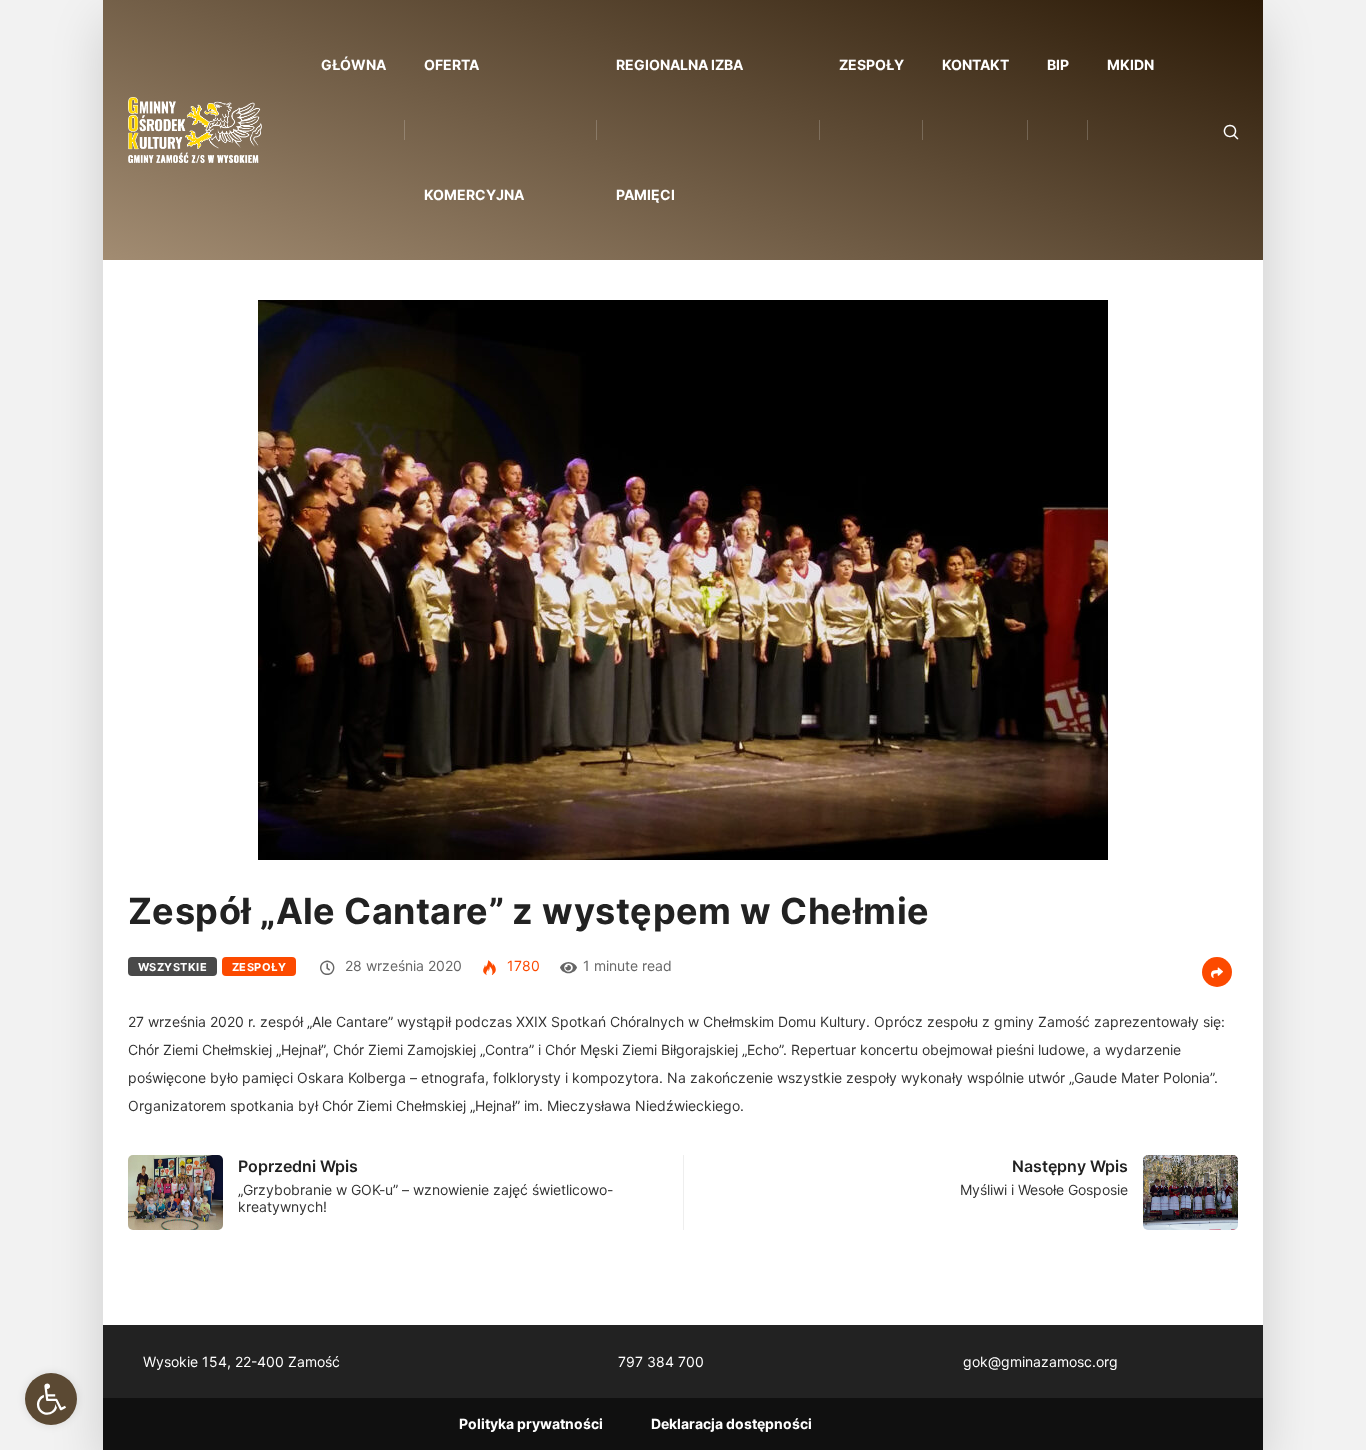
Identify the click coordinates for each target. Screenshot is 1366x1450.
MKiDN (1130, 64)
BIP (1058, 64)
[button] (51, 1399)
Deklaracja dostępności (731, 1423)
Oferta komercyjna (474, 129)
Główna (353, 64)
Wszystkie (172, 967)
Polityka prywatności (531, 1423)
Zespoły (871, 64)
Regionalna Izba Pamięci (679, 129)
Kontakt (975, 64)
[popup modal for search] (1205, 130)
